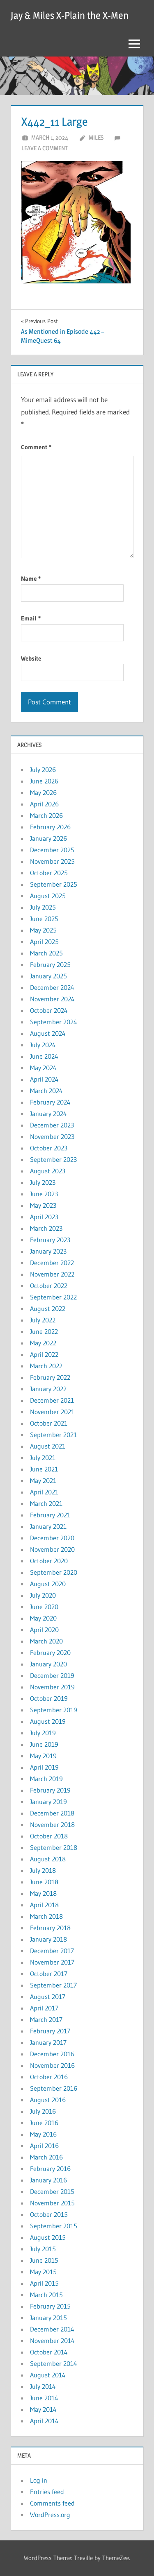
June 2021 (44, 1469)
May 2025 (43, 930)
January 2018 (48, 1939)
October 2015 (49, 2214)
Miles (96, 137)
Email (31, 618)
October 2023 (49, 1148)
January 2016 (48, 2180)
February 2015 (50, 2306)
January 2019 (48, 1802)
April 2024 (44, 1079)
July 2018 (43, 1870)
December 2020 (52, 1538)
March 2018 (46, 1916)
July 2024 (43, 1045)
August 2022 (48, 1308)
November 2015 (52, 2203)
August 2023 (48, 1171)
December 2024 (52, 987)
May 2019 (43, 1756)
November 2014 (52, 2341)
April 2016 (44, 2146)
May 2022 (43, 1343)
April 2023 (44, 1217)
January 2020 (48, 1664)
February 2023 (50, 1240)
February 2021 (50, 1515)
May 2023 (43, 1205)
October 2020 (49, 1561)
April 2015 (44, 2283)
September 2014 (54, 2363)
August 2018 (48, 1859)
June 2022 (44, 1331)
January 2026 (48, 838)
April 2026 (44, 804)
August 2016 (48, 2100)
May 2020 (43, 1618)
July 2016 (43, 2111)
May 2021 (43, 1480)
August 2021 (48, 1446)
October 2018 (49, 1836)
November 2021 (52, 1412)
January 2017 (48, 2042)
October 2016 (49, 2077)
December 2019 (52, 1675)
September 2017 (53, 1985)
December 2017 (52, 1951)
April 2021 (44, 1492)
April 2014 (44, 2421)
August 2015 (48, 2237)
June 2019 (44, 1744)
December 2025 (52, 850)
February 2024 (50, 1102)
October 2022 (49, 1286)
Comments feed (52, 2503)
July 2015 (43, 2249)
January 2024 (48, 1114)
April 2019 (44, 1767)
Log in (39, 2480)
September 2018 (54, 1847)
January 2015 (48, 2318)
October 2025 (49, 873)
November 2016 (52, 2065)
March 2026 (46, 815)
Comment (36, 447)
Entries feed (47, 2492)
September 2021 (53, 1435)
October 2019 (49, 1698)
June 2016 (44, 2123)
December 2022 (52, 1263)
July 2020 (43, 1595)
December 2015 (52, 2191)
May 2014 (43, 2409)
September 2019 (54, 1710)
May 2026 (43, 792)
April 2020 (44, 1630)
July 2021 (43, 1458)
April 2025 (44, 942)
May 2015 (43, 2272)
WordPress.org (50, 2515)
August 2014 (48, 2375)
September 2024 (54, 1022)
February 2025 (50, 964)
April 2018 (44, 1905)
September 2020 (54, 1572)
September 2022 (53, 1297)
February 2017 (50, 2031)
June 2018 (44, 1882)
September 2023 (53, 1159)
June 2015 (44, 2260)
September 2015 (54, 2226)
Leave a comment (45, 148)
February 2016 (50, 2169)
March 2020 (46, 1641)
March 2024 (46, 1091)
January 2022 (48, 1389)
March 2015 (46, 2295)
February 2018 (50, 1928)
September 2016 (54, 2088)
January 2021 (48, 1526)
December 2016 (52, 2054)
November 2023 (52, 1136)
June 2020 (44, 1607)
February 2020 (50, 1652)
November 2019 (52, 1687)
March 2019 (46, 1779)
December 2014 (52, 2329)
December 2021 (52, 1400)
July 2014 (43, 2386)
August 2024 (48, 1033)
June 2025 (44, 919)
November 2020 (52, 1549)
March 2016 (46, 2157)
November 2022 (52, 1274)
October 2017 (49, 1974)
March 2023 (46, 1228)
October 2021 (49, 1423)
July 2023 (43, 1182)
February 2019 (50, 1790)
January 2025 (48, 976)
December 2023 (52, 1125)
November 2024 (52, 999)
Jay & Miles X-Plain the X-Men (70, 15)
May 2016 (43, 2134)
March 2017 (46, 2019)
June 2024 (44, 1056)
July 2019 (43, 1733)
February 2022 (50, 1377)
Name (31, 578)
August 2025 (48, 896)
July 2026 (43, 770)
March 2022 (46, 1366)
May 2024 (43, 1068)
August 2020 (48, 1584)
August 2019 (48, 1721)
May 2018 (43, 1893)
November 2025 (52, 861)
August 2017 (48, 1997)
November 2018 (52, 1824)
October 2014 (49, 2352)
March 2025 (46, 953)
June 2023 (44, 1194)
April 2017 (44, 2008)
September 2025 (54, 884)
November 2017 (52, 1962)
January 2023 (48, 1251)
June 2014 (44, 2398)
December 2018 (52, 1813)
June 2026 (44, 781)
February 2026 (50, 827)
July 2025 (43, 907)
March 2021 (46, 1503)
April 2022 (44, 1354)
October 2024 (49, 1010)
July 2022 (43, 1320)
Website (31, 658)
